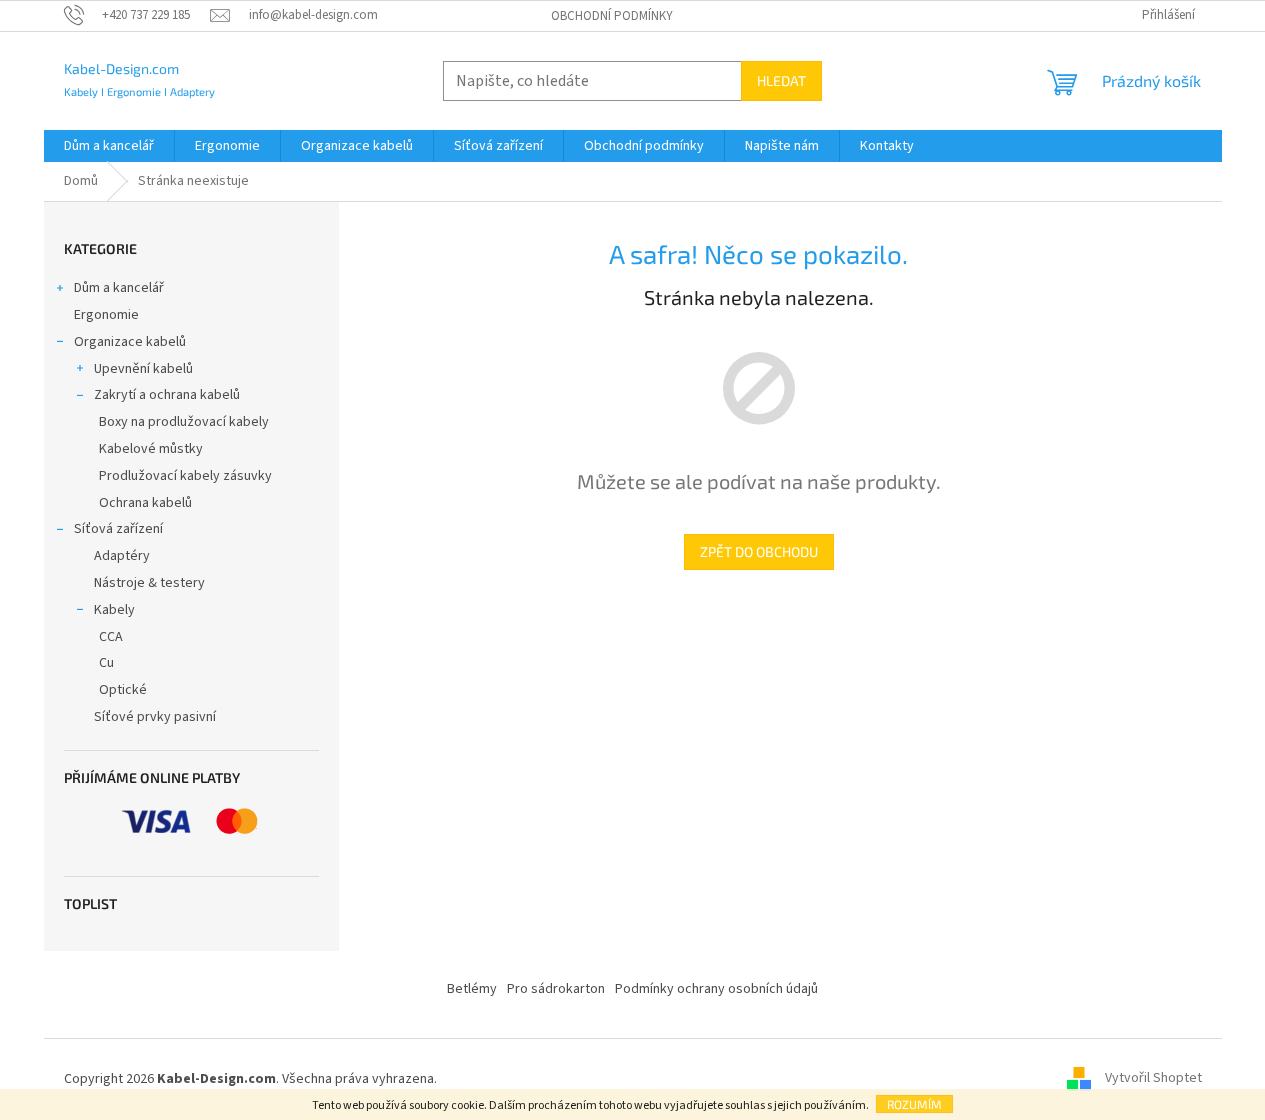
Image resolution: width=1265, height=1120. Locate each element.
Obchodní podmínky (612, 16)
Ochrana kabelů (145, 503)
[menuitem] (109, 146)
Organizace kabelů (130, 342)
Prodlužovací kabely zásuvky (185, 476)
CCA (111, 637)
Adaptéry (122, 556)
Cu (106, 663)
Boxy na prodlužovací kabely (184, 422)
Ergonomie (106, 315)
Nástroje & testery (149, 583)
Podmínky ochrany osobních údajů (716, 989)
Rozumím (914, 1104)
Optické (123, 690)
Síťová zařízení (118, 529)
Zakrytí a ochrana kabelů (167, 395)
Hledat (781, 80)
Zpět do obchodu (759, 551)
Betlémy (472, 989)
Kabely (114, 610)
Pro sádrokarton (556, 989)
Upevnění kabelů (143, 369)
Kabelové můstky (151, 449)
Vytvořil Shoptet (1153, 1079)
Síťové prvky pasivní (155, 717)
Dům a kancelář (119, 288)
